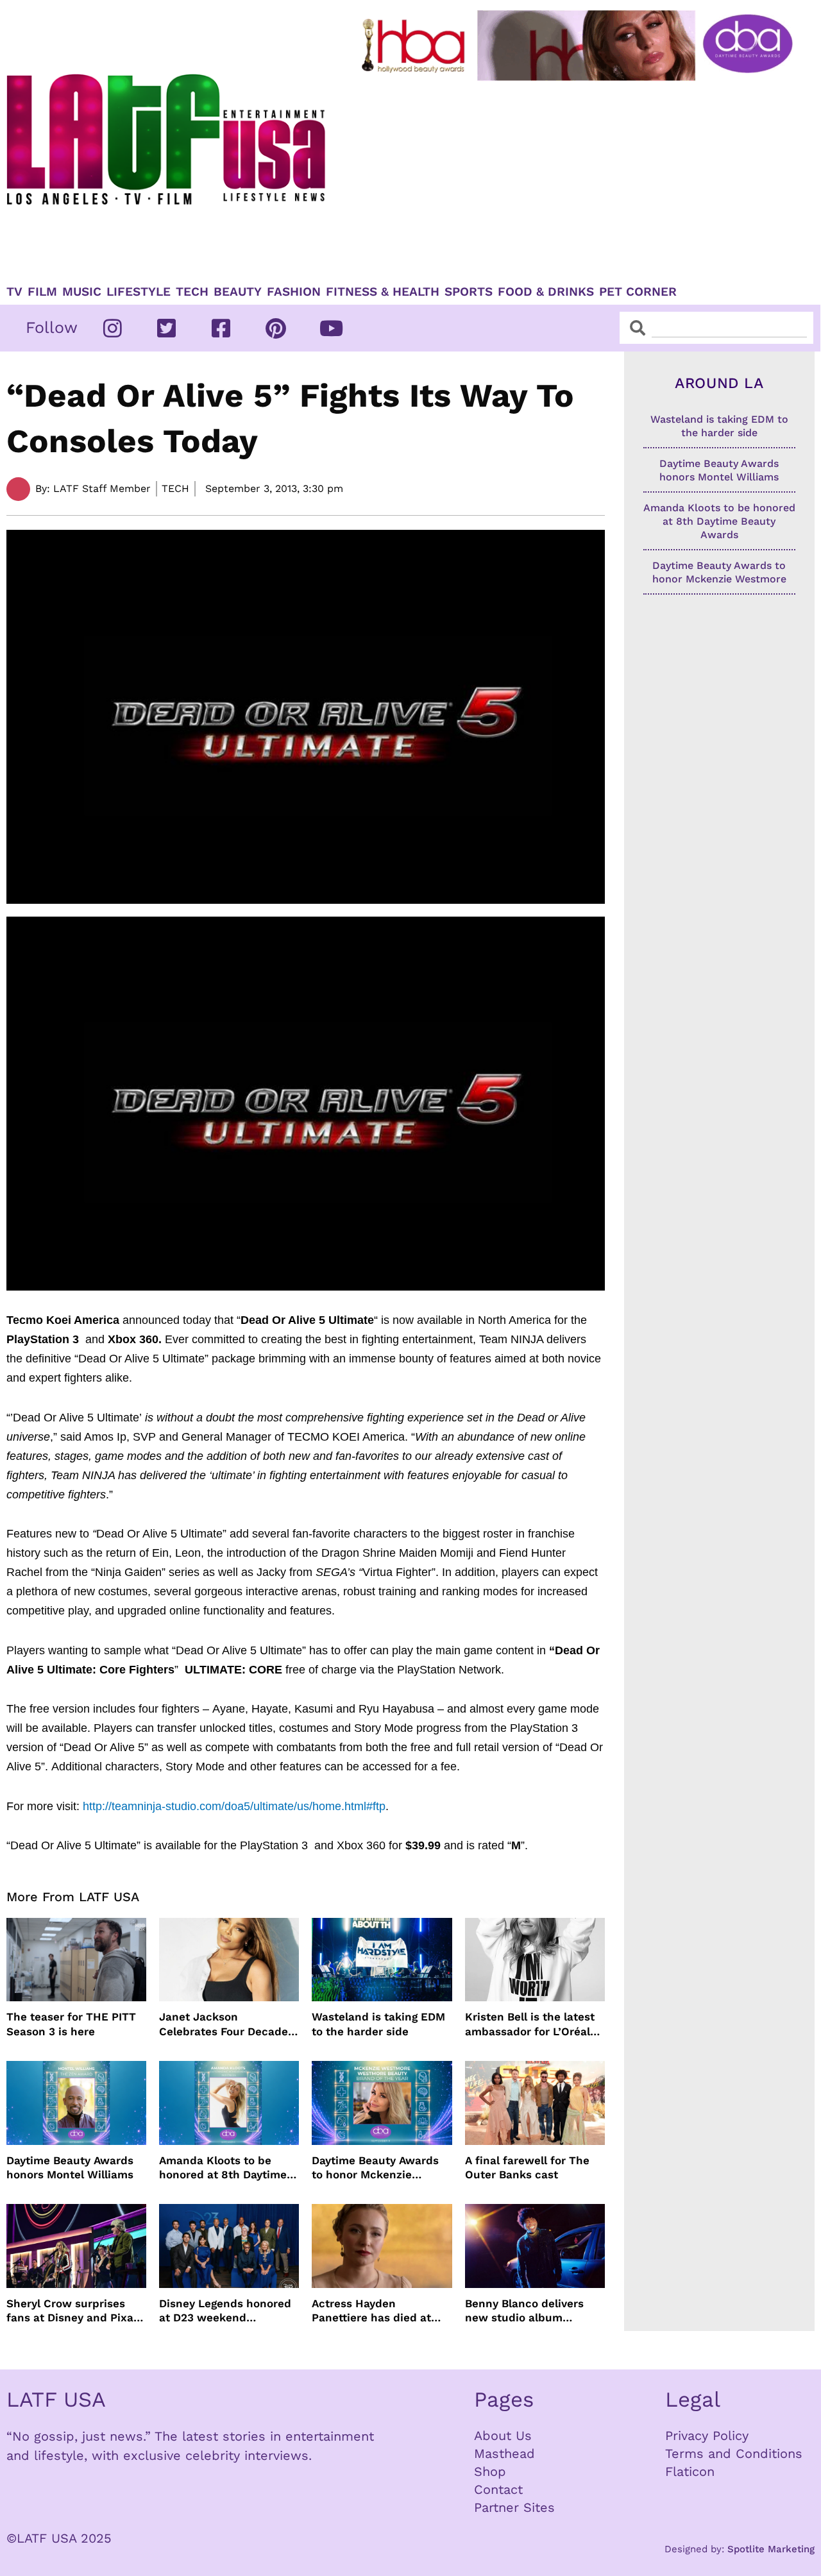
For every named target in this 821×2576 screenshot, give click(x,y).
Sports (469, 292)
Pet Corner (638, 292)
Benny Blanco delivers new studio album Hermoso (524, 2311)
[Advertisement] (580, 178)
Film (42, 292)
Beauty (238, 292)
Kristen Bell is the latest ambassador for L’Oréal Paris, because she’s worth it (530, 2024)
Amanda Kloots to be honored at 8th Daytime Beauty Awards (223, 2168)
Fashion (294, 292)
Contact (498, 2489)
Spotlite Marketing (771, 2549)
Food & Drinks (546, 292)
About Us (503, 2436)
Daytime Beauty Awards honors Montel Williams (70, 2167)
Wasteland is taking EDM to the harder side (378, 2024)
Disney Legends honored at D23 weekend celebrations (225, 2311)
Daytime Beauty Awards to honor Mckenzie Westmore (375, 2168)
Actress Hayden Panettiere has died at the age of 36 (371, 2311)
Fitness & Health (383, 292)
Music (82, 292)
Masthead (504, 2453)
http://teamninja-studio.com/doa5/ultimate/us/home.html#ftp (234, 1806)
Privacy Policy (707, 2436)
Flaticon (690, 2471)
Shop (490, 2471)
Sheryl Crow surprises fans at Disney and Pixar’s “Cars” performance (76, 2311)
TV (14, 292)
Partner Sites (514, 2507)
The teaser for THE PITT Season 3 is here (71, 2024)
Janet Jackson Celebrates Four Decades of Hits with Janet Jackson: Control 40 (226, 2024)
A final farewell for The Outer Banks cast (527, 2167)
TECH (192, 292)
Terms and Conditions (734, 2453)
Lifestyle (139, 292)
